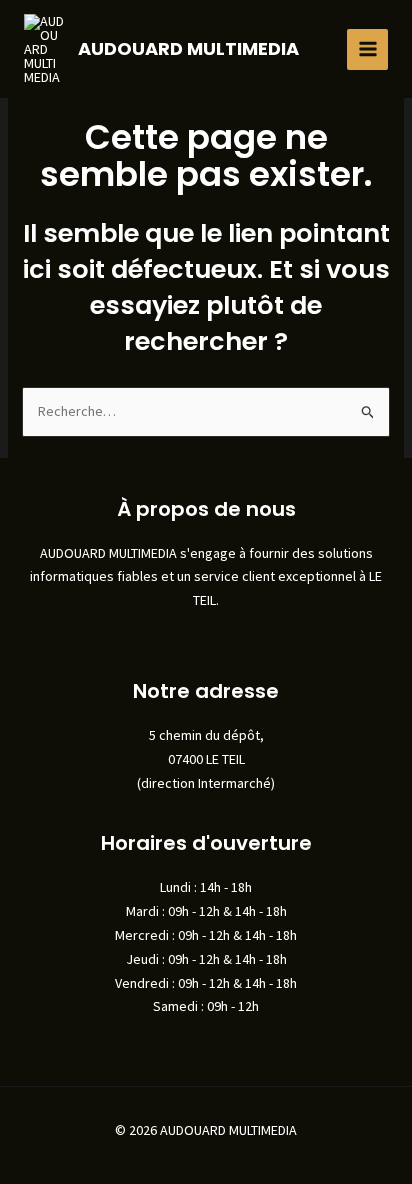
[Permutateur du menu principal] (367, 49)
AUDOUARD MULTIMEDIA (188, 48)
